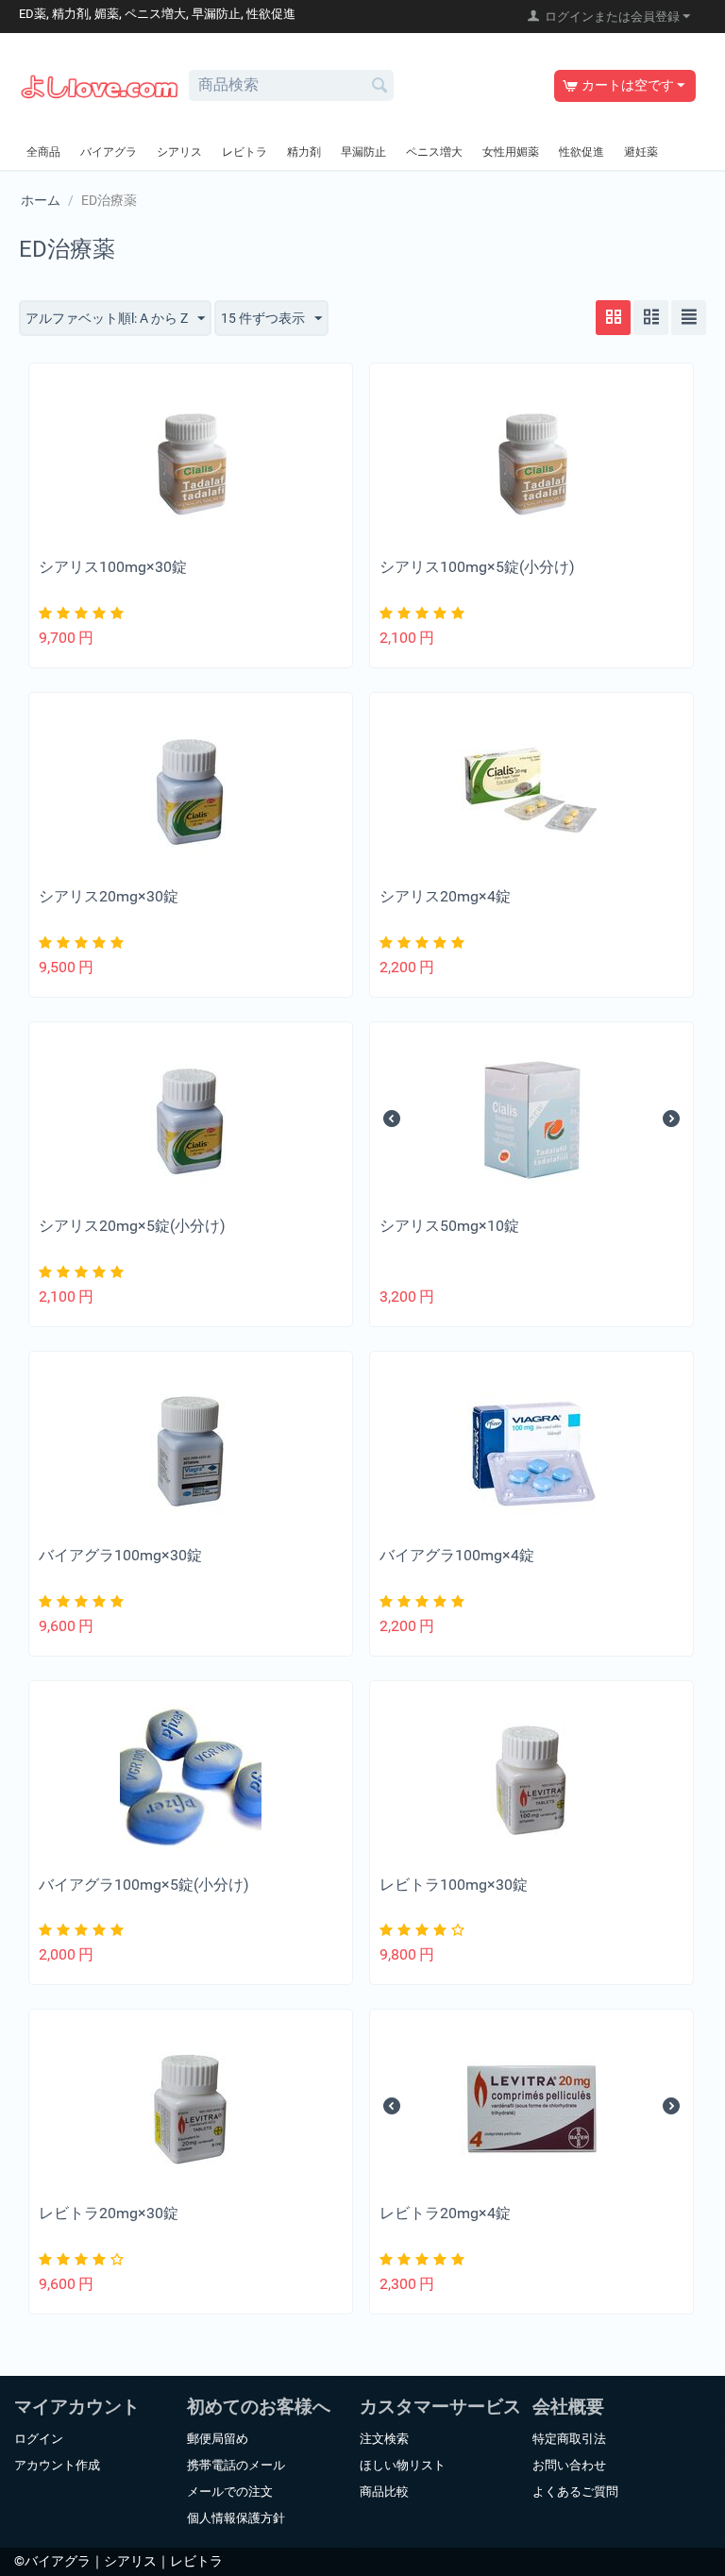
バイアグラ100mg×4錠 (457, 1555)
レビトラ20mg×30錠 (109, 2213)
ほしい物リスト (403, 2465)
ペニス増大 (434, 152)
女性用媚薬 (511, 152)
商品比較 (384, 2492)
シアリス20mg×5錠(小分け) (132, 1226)
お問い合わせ (569, 2465)
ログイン (39, 2439)
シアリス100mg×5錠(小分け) (477, 567)
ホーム (41, 200)
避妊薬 (641, 152)
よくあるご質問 (575, 2492)
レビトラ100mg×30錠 (454, 1885)
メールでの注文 (230, 2492)
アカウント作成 (57, 2465)
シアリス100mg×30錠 (113, 567)
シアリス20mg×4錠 (445, 896)
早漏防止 (363, 152)
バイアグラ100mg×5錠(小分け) (144, 1885)
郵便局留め (218, 2439)
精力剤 (304, 152)
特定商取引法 (569, 2439)
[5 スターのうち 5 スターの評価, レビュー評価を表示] (84, 613)
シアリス (179, 152)
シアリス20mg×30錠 (109, 896)
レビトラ (244, 152)
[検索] (379, 87)
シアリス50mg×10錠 (449, 1226)
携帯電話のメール (236, 2465)
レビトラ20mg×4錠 (445, 2213)
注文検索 (384, 2439)
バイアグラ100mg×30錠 (120, 1555)
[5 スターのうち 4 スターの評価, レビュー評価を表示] (424, 1930)
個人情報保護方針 (236, 2518)
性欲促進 (582, 152)
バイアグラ (109, 152)
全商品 (43, 152)
